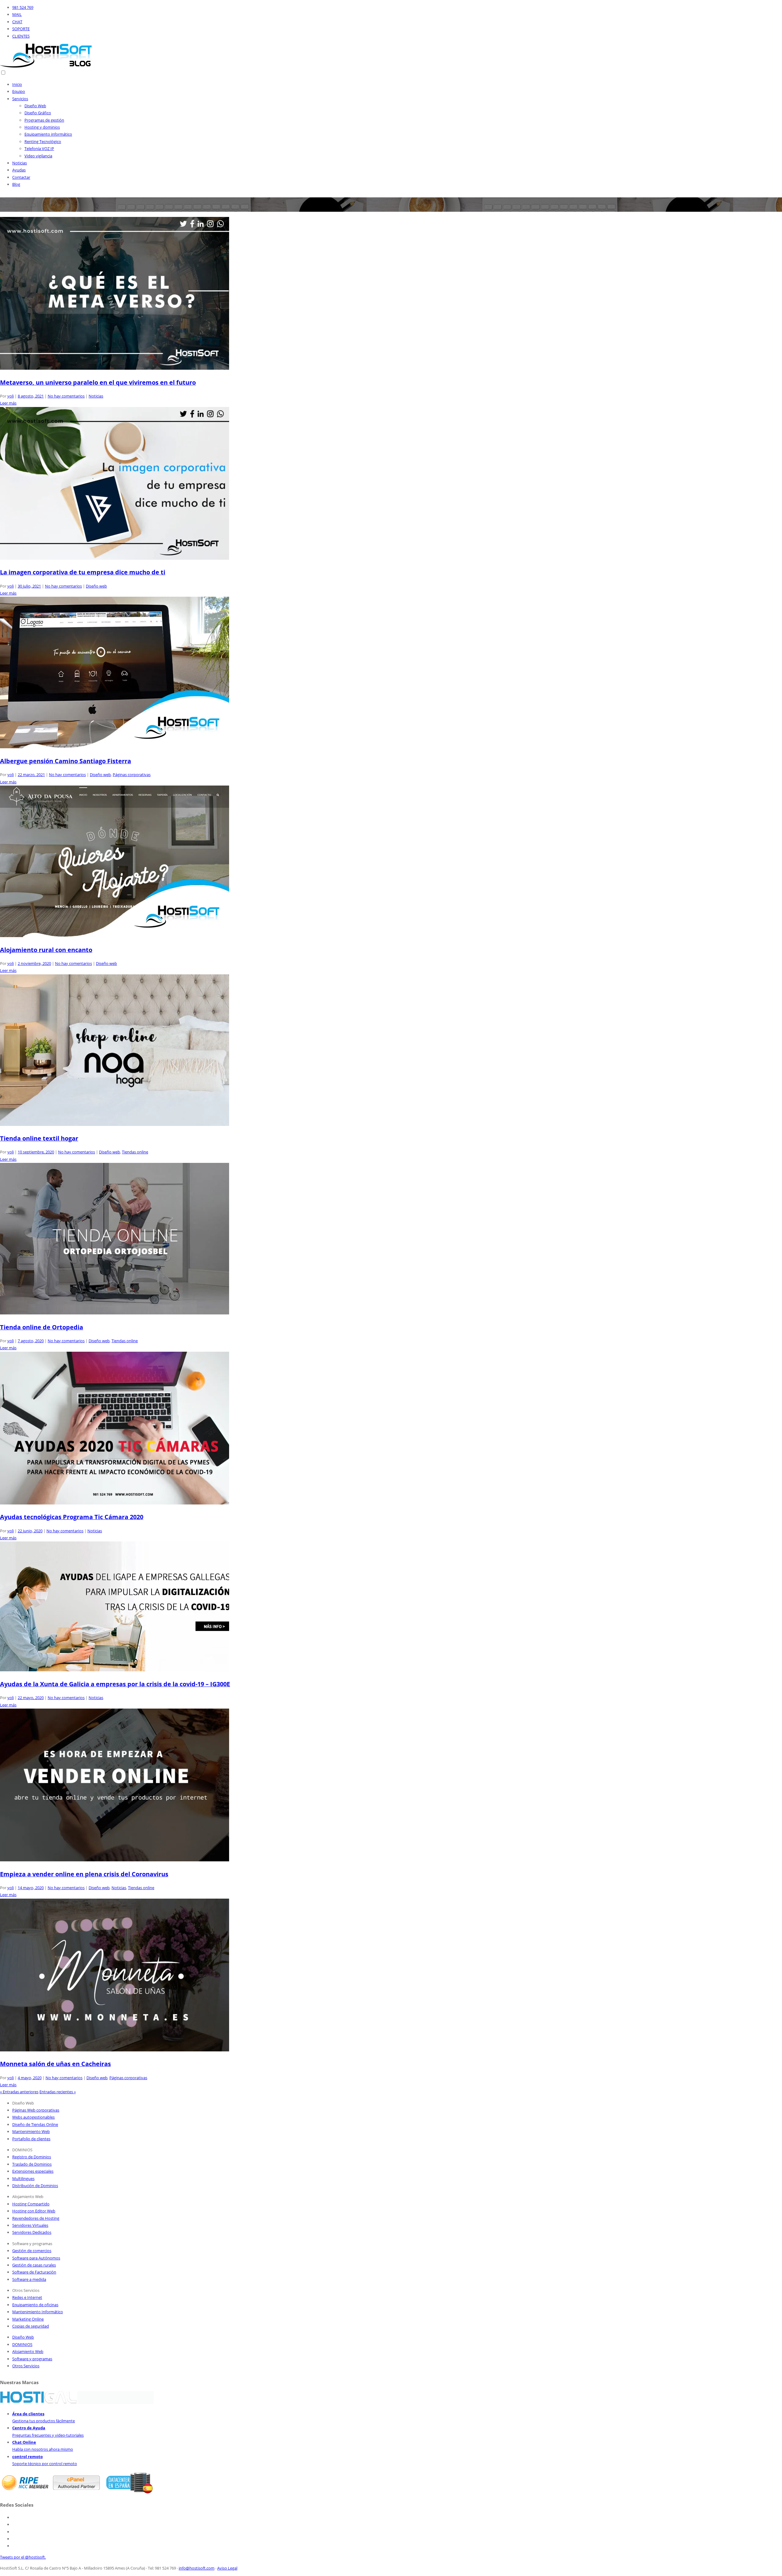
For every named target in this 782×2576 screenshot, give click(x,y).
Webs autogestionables (33, 2117)
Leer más (8, 403)
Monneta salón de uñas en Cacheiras (55, 2064)
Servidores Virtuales (30, 2225)
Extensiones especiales (33, 2171)
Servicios (20, 99)
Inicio (17, 84)
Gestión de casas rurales (34, 2265)
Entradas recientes (58, 2092)
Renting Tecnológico (43, 141)
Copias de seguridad (31, 2326)
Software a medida (29, 2279)
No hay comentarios (66, 396)
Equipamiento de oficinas (35, 2305)
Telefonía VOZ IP (39, 148)
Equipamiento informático (48, 134)
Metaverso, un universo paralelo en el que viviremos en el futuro (98, 382)
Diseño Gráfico (38, 113)
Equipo (19, 91)
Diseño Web (35, 106)
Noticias (20, 163)
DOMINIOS (22, 2344)
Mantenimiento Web (31, 2131)
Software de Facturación (34, 2272)
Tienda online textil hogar (39, 1138)
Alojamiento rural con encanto (46, 950)
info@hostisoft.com (197, 2568)
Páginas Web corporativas (36, 2110)
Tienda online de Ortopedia (42, 1327)
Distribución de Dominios (35, 2186)
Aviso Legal (227, 2568)
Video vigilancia (38, 156)
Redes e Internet (27, 2297)
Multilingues (23, 2178)
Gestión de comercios (32, 2251)
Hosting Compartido (31, 2204)
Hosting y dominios (42, 127)
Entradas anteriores (19, 2092)
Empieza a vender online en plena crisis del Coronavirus (84, 1874)
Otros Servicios (26, 2366)
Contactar (21, 177)
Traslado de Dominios (32, 2164)
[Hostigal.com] (38, 2402)
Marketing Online (28, 2319)
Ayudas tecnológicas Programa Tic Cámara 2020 (72, 1517)
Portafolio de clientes (31, 2139)
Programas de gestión (44, 120)
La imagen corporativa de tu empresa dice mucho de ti (83, 572)
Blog (16, 184)
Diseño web (96, 586)
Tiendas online (135, 1152)
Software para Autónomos (36, 2258)
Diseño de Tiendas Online (35, 2124)
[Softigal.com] (115, 2402)
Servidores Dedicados (32, 2232)
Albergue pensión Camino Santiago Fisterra (66, 761)
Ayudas (19, 170)
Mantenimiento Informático (38, 2312)
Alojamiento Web (28, 2351)
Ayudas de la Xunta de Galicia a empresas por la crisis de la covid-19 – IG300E (115, 1684)
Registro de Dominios (32, 2157)
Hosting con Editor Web (34, 2211)
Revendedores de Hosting (36, 2218)
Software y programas (32, 2359)
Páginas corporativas (132, 775)
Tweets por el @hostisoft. (23, 2557)
